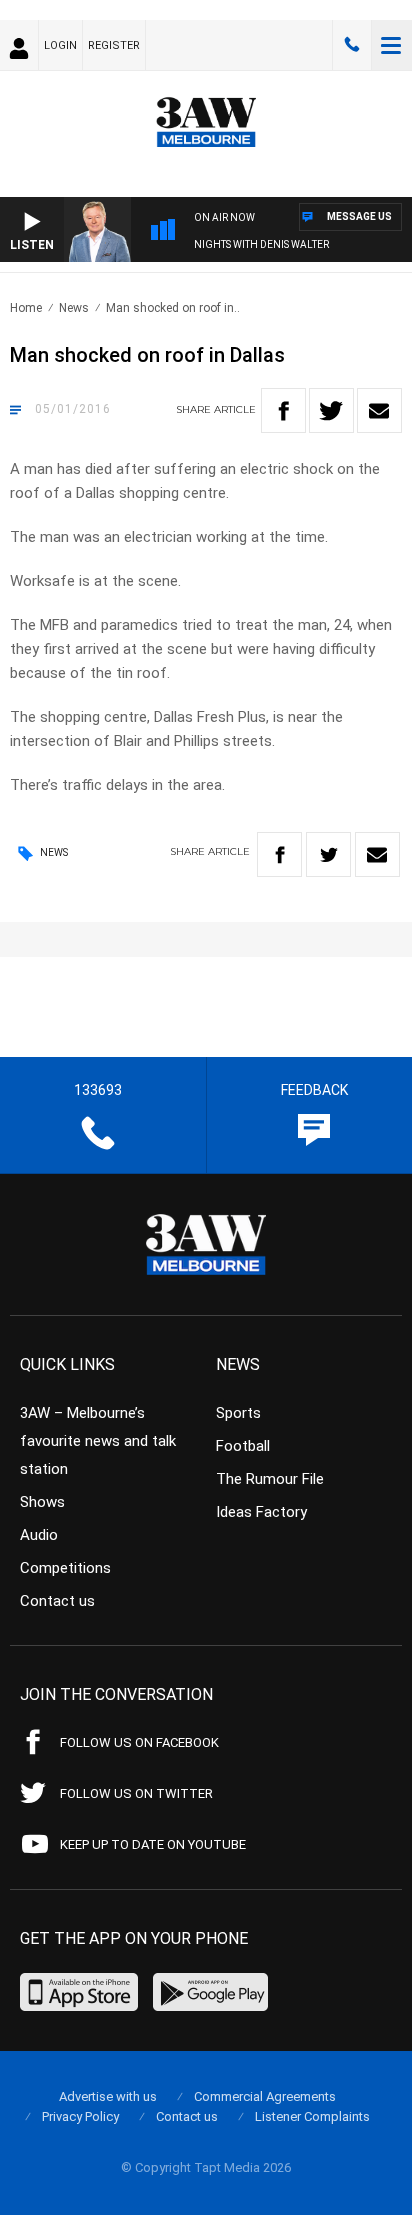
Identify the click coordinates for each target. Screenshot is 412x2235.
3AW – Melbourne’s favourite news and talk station (98, 1441)
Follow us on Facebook (139, 1742)
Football (243, 1446)
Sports (238, 1413)
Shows (42, 1502)
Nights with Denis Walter (261, 244)
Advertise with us (108, 2096)
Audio (39, 1535)
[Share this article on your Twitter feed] (331, 410)
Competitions (65, 1568)
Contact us (57, 1601)
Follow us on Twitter (136, 1793)
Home (26, 308)
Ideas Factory (261, 1512)
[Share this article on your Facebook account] (283, 410)
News (74, 308)
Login (60, 45)
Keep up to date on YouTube (153, 1844)
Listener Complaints (312, 2116)
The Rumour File (270, 1479)
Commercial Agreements (265, 2096)
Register (114, 45)
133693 (352, 45)
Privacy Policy (80, 2116)
